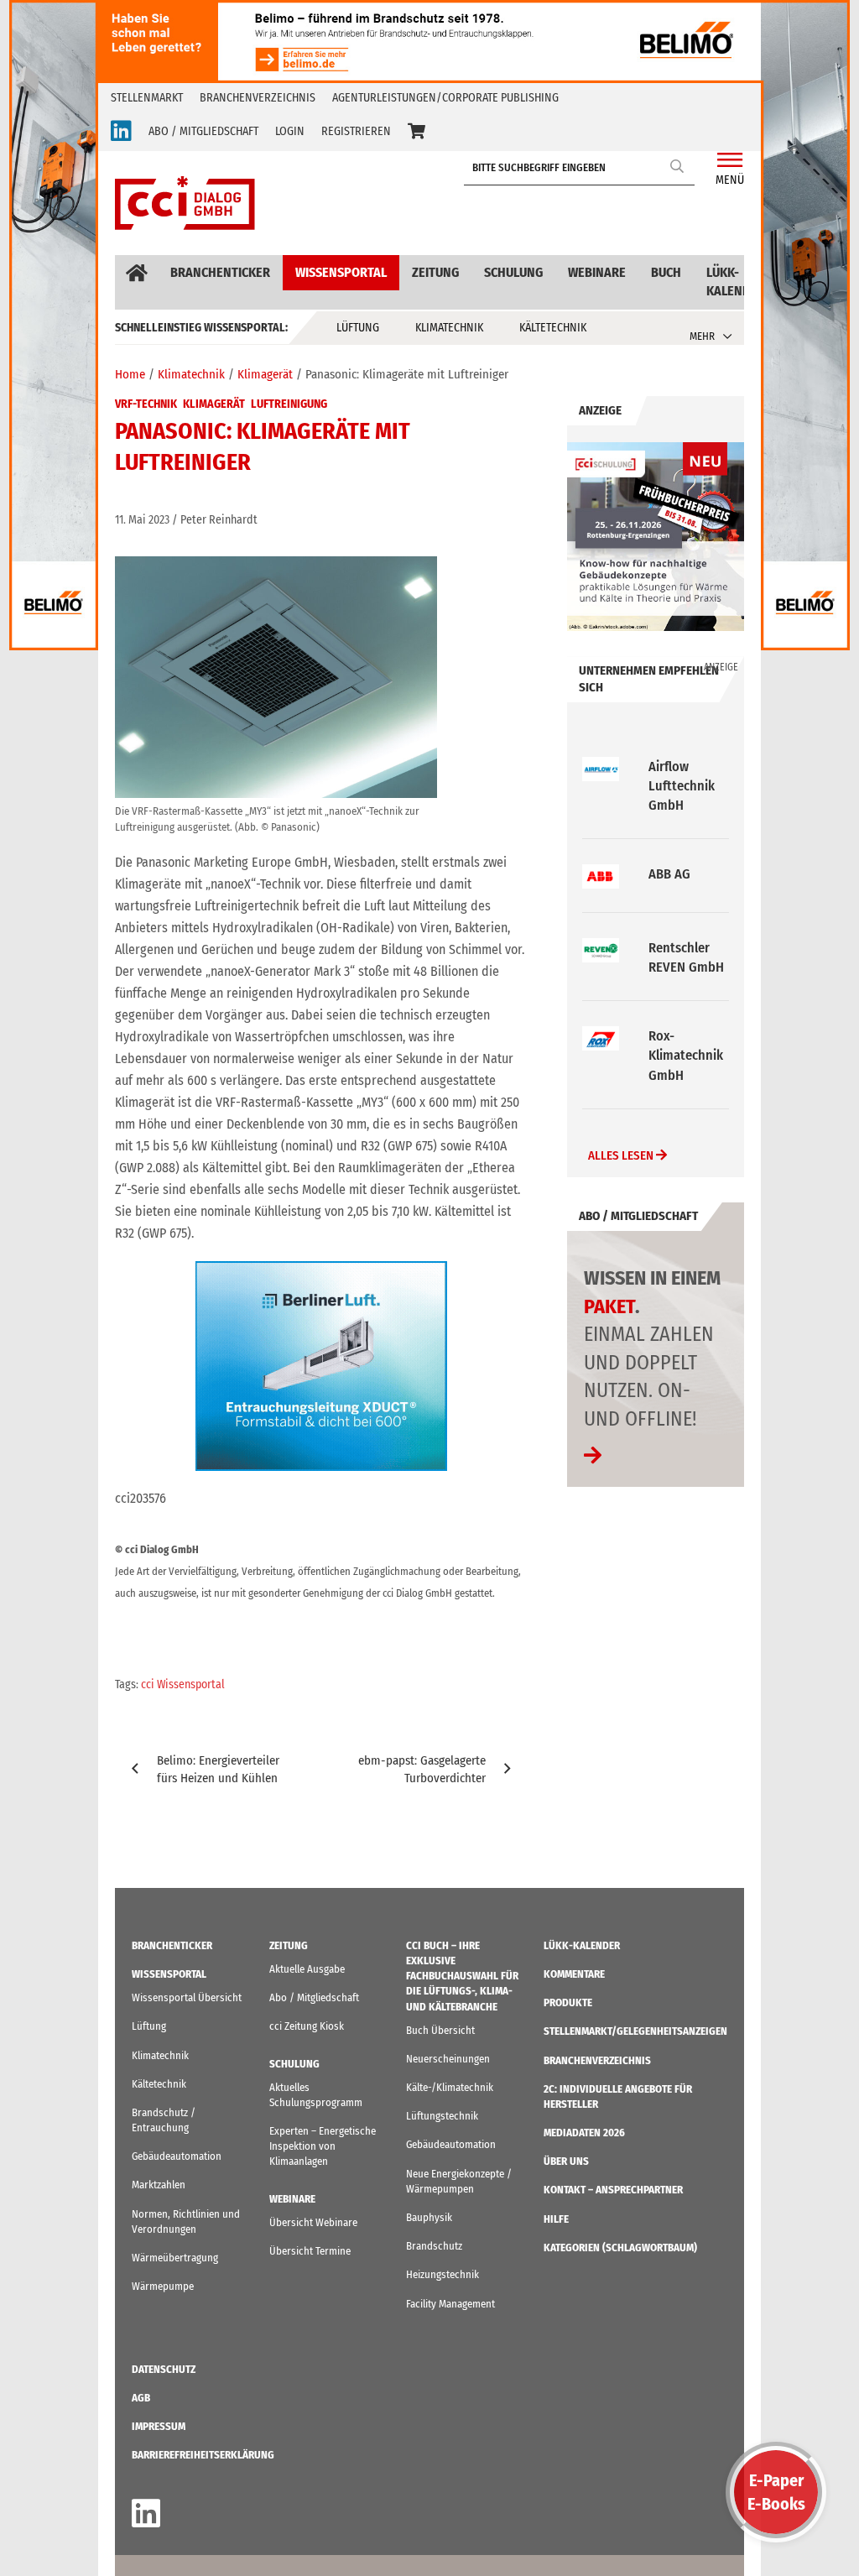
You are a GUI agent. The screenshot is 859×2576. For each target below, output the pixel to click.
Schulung (513, 272)
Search (678, 166)
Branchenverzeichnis (258, 98)
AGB (141, 2398)
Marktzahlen (159, 2185)
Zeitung (435, 272)
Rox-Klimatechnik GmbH (686, 948)
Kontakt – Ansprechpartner (613, 2190)
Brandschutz (434, 2246)
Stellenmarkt (147, 98)
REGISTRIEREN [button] (356, 131)
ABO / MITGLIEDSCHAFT (203, 131)
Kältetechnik (553, 328)
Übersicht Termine (310, 2251)
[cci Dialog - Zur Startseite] (185, 203)
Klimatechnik (449, 328)
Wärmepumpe (163, 2286)
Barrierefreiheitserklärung (203, 2455)
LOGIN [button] (290, 131)
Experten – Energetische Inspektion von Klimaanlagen (323, 2146)
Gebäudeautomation (177, 2156)
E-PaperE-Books (776, 2492)
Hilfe (556, 2219)
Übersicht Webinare (313, 2222)
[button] (416, 132)
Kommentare (574, 1974)
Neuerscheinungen (448, 2059)
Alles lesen (622, 1155)
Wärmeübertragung (175, 2258)
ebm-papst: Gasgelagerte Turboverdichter (422, 1769)
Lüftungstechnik (442, 2116)
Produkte (568, 2002)
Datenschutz (164, 2369)
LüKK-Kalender (736, 282)
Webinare (597, 272)
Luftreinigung (289, 404)
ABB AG (669, 767)
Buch (666, 272)
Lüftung (358, 328)
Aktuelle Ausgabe (307, 1969)
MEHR (702, 336)
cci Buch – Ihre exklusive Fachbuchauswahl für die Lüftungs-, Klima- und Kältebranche (462, 1976)
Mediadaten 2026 (584, 2133)
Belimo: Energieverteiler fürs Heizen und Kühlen (218, 1769)
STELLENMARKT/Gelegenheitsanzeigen (635, 2031)
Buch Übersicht (440, 2030)
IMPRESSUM (159, 2426)
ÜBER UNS (566, 2161)
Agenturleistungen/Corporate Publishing (445, 98)
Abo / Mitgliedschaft (314, 1997)
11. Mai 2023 (142, 520)
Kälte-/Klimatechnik (450, 2087)
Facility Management (450, 2304)
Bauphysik (429, 2217)
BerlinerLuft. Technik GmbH (685, 1055)
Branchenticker (220, 272)
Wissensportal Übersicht (187, 1997)
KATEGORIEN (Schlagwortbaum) (620, 2247)
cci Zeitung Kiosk (307, 2026)
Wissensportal (341, 272)
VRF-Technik (146, 404)
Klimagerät (214, 404)
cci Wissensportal (183, 1684)
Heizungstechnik (443, 2274)
